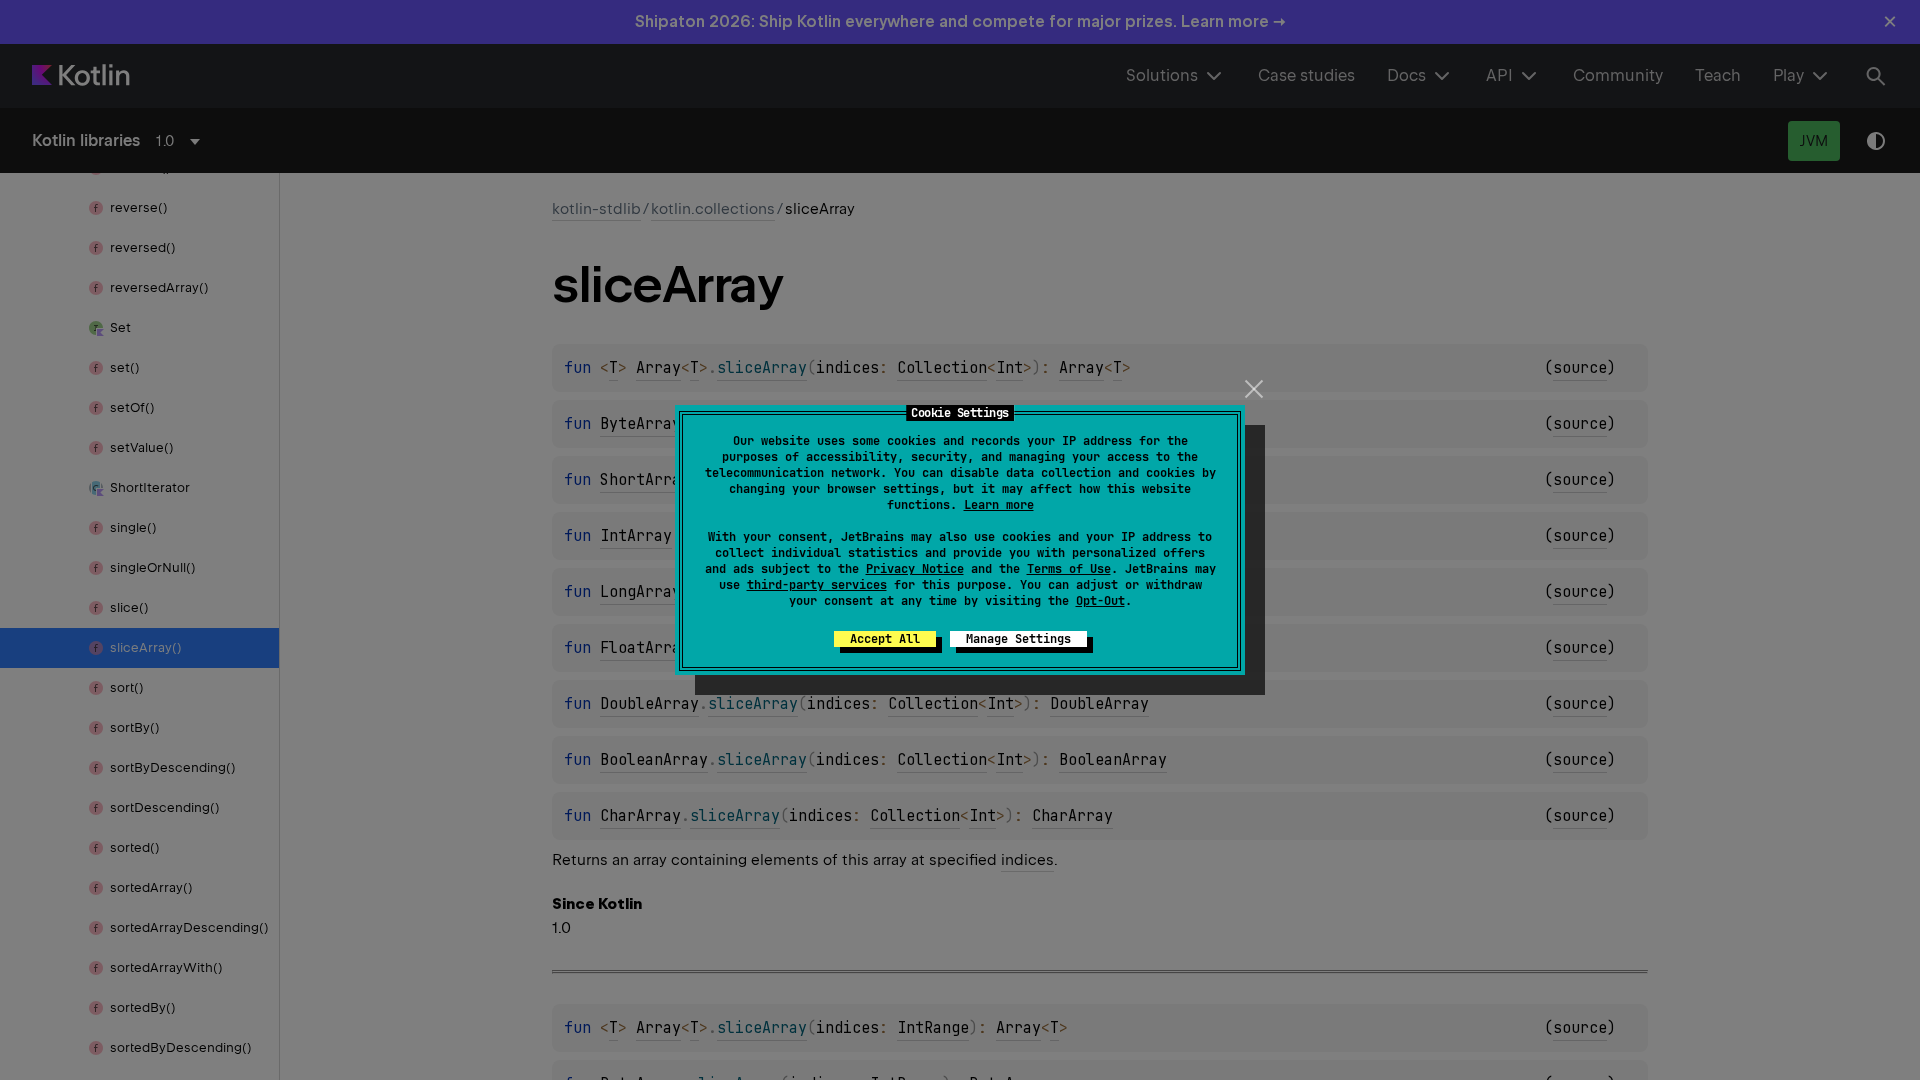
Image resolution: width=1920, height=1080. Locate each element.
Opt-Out (1100, 601)
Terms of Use (1069, 569)
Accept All (885, 639)
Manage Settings (1018, 639)
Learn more (999, 505)
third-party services (817, 585)
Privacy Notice (915, 569)
